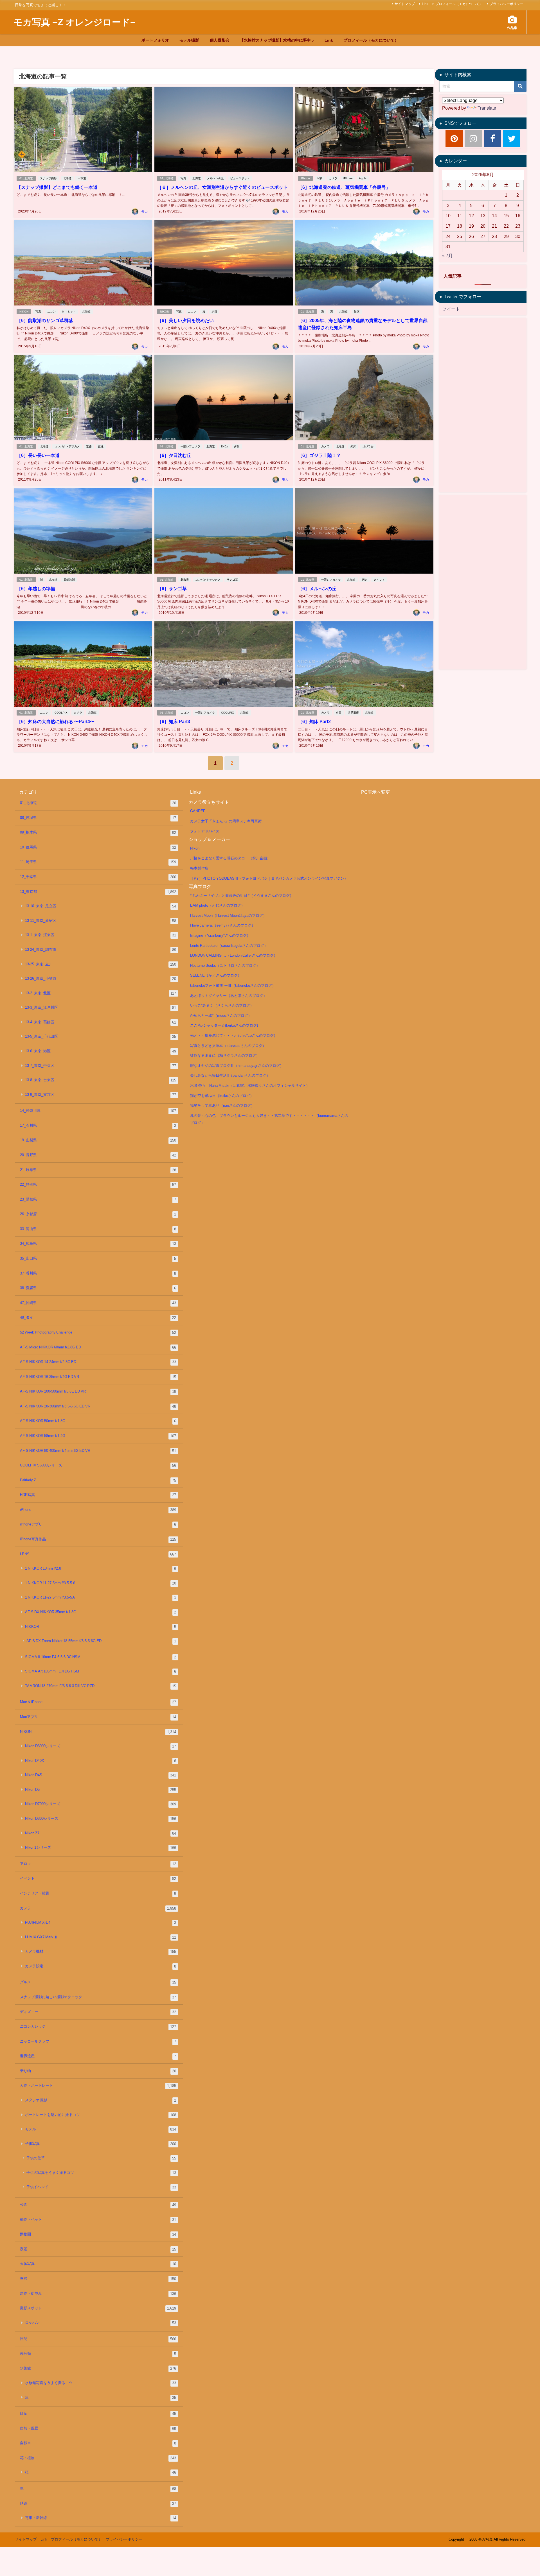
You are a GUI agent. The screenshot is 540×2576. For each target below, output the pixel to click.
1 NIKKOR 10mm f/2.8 (101, 1568)
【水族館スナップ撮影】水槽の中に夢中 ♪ (277, 40)
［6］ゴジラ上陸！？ (319, 455)
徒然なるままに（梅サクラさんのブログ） (225, 1055)
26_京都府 (98, 1214)
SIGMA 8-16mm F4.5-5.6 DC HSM (101, 1657)
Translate (487, 108)
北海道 (67, 178)
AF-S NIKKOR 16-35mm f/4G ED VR (98, 1377)
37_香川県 (98, 1273)
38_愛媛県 (98, 1288)
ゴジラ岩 (368, 446)
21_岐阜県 (98, 1170)
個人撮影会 (220, 40)
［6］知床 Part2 (314, 721)
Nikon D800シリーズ (101, 1819)
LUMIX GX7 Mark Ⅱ (101, 1937)
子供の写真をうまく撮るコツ (101, 2173)
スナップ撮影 (48, 178)
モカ (145, 211)
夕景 (237, 446)
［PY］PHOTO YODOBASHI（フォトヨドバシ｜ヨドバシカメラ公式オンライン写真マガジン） (269, 878)
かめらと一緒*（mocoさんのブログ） (221, 1016)
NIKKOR (101, 1627)
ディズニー (98, 2012)
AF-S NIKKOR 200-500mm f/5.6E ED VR (98, 1391)
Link (425, 4)
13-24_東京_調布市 (101, 950)
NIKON (24, 312)
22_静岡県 (98, 1185)
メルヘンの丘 (215, 178)
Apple (363, 178)
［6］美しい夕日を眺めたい (185, 320)
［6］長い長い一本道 (38, 455)
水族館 (98, 2368)
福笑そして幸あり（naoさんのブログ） (222, 1105)
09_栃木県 (98, 832)
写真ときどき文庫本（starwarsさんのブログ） (228, 1046)
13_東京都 (98, 892)
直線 (101, 446)
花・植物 (98, 2458)
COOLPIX (61, 713)
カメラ (333, 178)
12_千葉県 (98, 877)
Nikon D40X (101, 1761)
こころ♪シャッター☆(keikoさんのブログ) (224, 1025)
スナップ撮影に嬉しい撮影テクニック (98, 1997)
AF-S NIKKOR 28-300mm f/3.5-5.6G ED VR (98, 1406)
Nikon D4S (101, 1775)
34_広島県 (98, 1244)
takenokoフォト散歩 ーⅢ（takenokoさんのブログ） (233, 985)
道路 (89, 446)
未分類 (98, 2354)
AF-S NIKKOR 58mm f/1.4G (98, 1436)
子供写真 (101, 2144)
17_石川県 (98, 1126)
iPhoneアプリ (98, 1524)
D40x (224, 446)
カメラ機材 (101, 1952)
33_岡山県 (98, 1229)
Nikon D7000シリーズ (101, 1804)
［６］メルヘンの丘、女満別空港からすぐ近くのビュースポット (222, 187)
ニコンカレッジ (98, 2027)
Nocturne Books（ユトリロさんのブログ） (225, 966)
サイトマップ (405, 4)
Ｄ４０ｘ (379, 580)
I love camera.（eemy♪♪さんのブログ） (223, 925)
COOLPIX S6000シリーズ (98, 1465)
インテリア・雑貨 (98, 1893)
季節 (98, 2279)
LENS (98, 1554)
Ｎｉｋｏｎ (69, 312)
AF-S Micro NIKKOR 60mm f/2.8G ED (98, 1347)
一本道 (82, 178)
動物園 (98, 2234)
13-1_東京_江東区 (101, 935)
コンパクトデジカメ (67, 446)
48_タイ (98, 1318)
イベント (98, 1878)
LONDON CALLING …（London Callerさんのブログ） (234, 955)
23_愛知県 (98, 1199)
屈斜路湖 (69, 580)
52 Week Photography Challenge (98, 1332)
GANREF (198, 811)
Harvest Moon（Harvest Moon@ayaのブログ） (228, 915)
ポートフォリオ (155, 40)
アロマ (98, 1864)
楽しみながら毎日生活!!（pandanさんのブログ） (230, 1075)
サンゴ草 (232, 580)
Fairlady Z (98, 1480)
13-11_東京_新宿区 (101, 921)
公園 (98, 2205)
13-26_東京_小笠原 (101, 979)
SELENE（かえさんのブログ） (216, 975)
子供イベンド (101, 2187)
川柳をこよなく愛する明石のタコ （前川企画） (230, 858)
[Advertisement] (483, 405)
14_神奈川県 (98, 1111)
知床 (357, 312)
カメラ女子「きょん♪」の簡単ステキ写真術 (226, 821)
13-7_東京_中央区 (101, 1066)
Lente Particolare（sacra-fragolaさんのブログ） (229, 946)
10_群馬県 (98, 847)
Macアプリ (98, 1717)
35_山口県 (98, 1258)
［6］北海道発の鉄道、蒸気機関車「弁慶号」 (344, 187)
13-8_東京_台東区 (101, 1080)
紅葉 (98, 2414)
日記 (98, 2339)
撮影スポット (98, 2308)
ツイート (451, 309)
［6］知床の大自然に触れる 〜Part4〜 (56, 721)
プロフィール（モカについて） (459, 4)
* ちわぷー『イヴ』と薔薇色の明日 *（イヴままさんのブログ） (242, 896)
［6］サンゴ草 (172, 588)
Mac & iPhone (98, 1702)
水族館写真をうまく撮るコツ (101, 2383)
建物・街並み (98, 2294)
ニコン (51, 312)
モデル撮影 (189, 40)
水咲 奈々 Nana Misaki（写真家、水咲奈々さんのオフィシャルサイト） (250, 1086)
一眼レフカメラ (190, 446)
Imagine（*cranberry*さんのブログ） (220, 935)
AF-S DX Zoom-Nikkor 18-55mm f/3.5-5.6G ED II (101, 1641)
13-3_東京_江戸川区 (101, 1008)
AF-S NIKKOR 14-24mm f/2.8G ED (98, 1362)
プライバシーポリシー (507, 4)
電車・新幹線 (101, 2518)
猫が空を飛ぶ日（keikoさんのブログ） (222, 1096)
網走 (364, 580)
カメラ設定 (101, 1966)
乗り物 (98, 2071)
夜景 (98, 2249)
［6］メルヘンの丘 (317, 588)
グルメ (98, 1982)
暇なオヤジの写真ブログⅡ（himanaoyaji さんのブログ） (237, 1066)
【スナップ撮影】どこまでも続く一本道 (57, 187)
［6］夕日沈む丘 (174, 455)
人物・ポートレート (98, 2086)
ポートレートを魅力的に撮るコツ (101, 2115)
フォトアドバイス (205, 831)
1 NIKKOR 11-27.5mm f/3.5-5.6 (101, 1583)
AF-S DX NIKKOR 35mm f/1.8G (101, 1612)
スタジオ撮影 (101, 2100)
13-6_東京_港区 (101, 1051)
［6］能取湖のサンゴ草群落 (45, 320)
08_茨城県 (98, 818)
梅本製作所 (199, 868)
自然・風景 (98, 2428)
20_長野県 (98, 1155)
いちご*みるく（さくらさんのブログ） (222, 1005)
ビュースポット (240, 178)
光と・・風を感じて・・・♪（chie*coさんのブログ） (234, 1035)
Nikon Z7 (101, 1833)
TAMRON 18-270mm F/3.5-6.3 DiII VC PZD (101, 1686)
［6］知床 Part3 (174, 721)
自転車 (98, 2443)
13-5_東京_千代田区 (101, 1036)
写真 (183, 178)
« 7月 (447, 255)
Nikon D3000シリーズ (101, 1746)
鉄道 (98, 2503)
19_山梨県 (98, 1140)
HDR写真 (98, 1495)
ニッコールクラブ (98, 2041)
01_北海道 (26, 178)
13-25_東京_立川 (101, 964)
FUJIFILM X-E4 (101, 1923)
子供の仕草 (101, 2158)
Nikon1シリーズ (101, 1848)
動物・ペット (98, 2220)
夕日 (214, 312)
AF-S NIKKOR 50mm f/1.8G (98, 1421)
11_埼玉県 (98, 862)
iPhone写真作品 (98, 1539)
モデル (101, 2129)
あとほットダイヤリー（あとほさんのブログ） (229, 996)
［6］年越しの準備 (36, 588)
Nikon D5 (101, 1790)
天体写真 (98, 2264)
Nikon (195, 848)
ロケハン (101, 2323)
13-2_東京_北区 (101, 993)
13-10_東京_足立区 (101, 906)
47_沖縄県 (98, 1303)
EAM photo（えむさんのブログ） (217, 905)
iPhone (305, 178)
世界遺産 (353, 713)
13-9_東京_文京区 (101, 1095)
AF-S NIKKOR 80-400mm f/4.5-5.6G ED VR (98, 1451)
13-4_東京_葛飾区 (101, 1022)
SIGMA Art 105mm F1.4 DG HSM (101, 1671)
